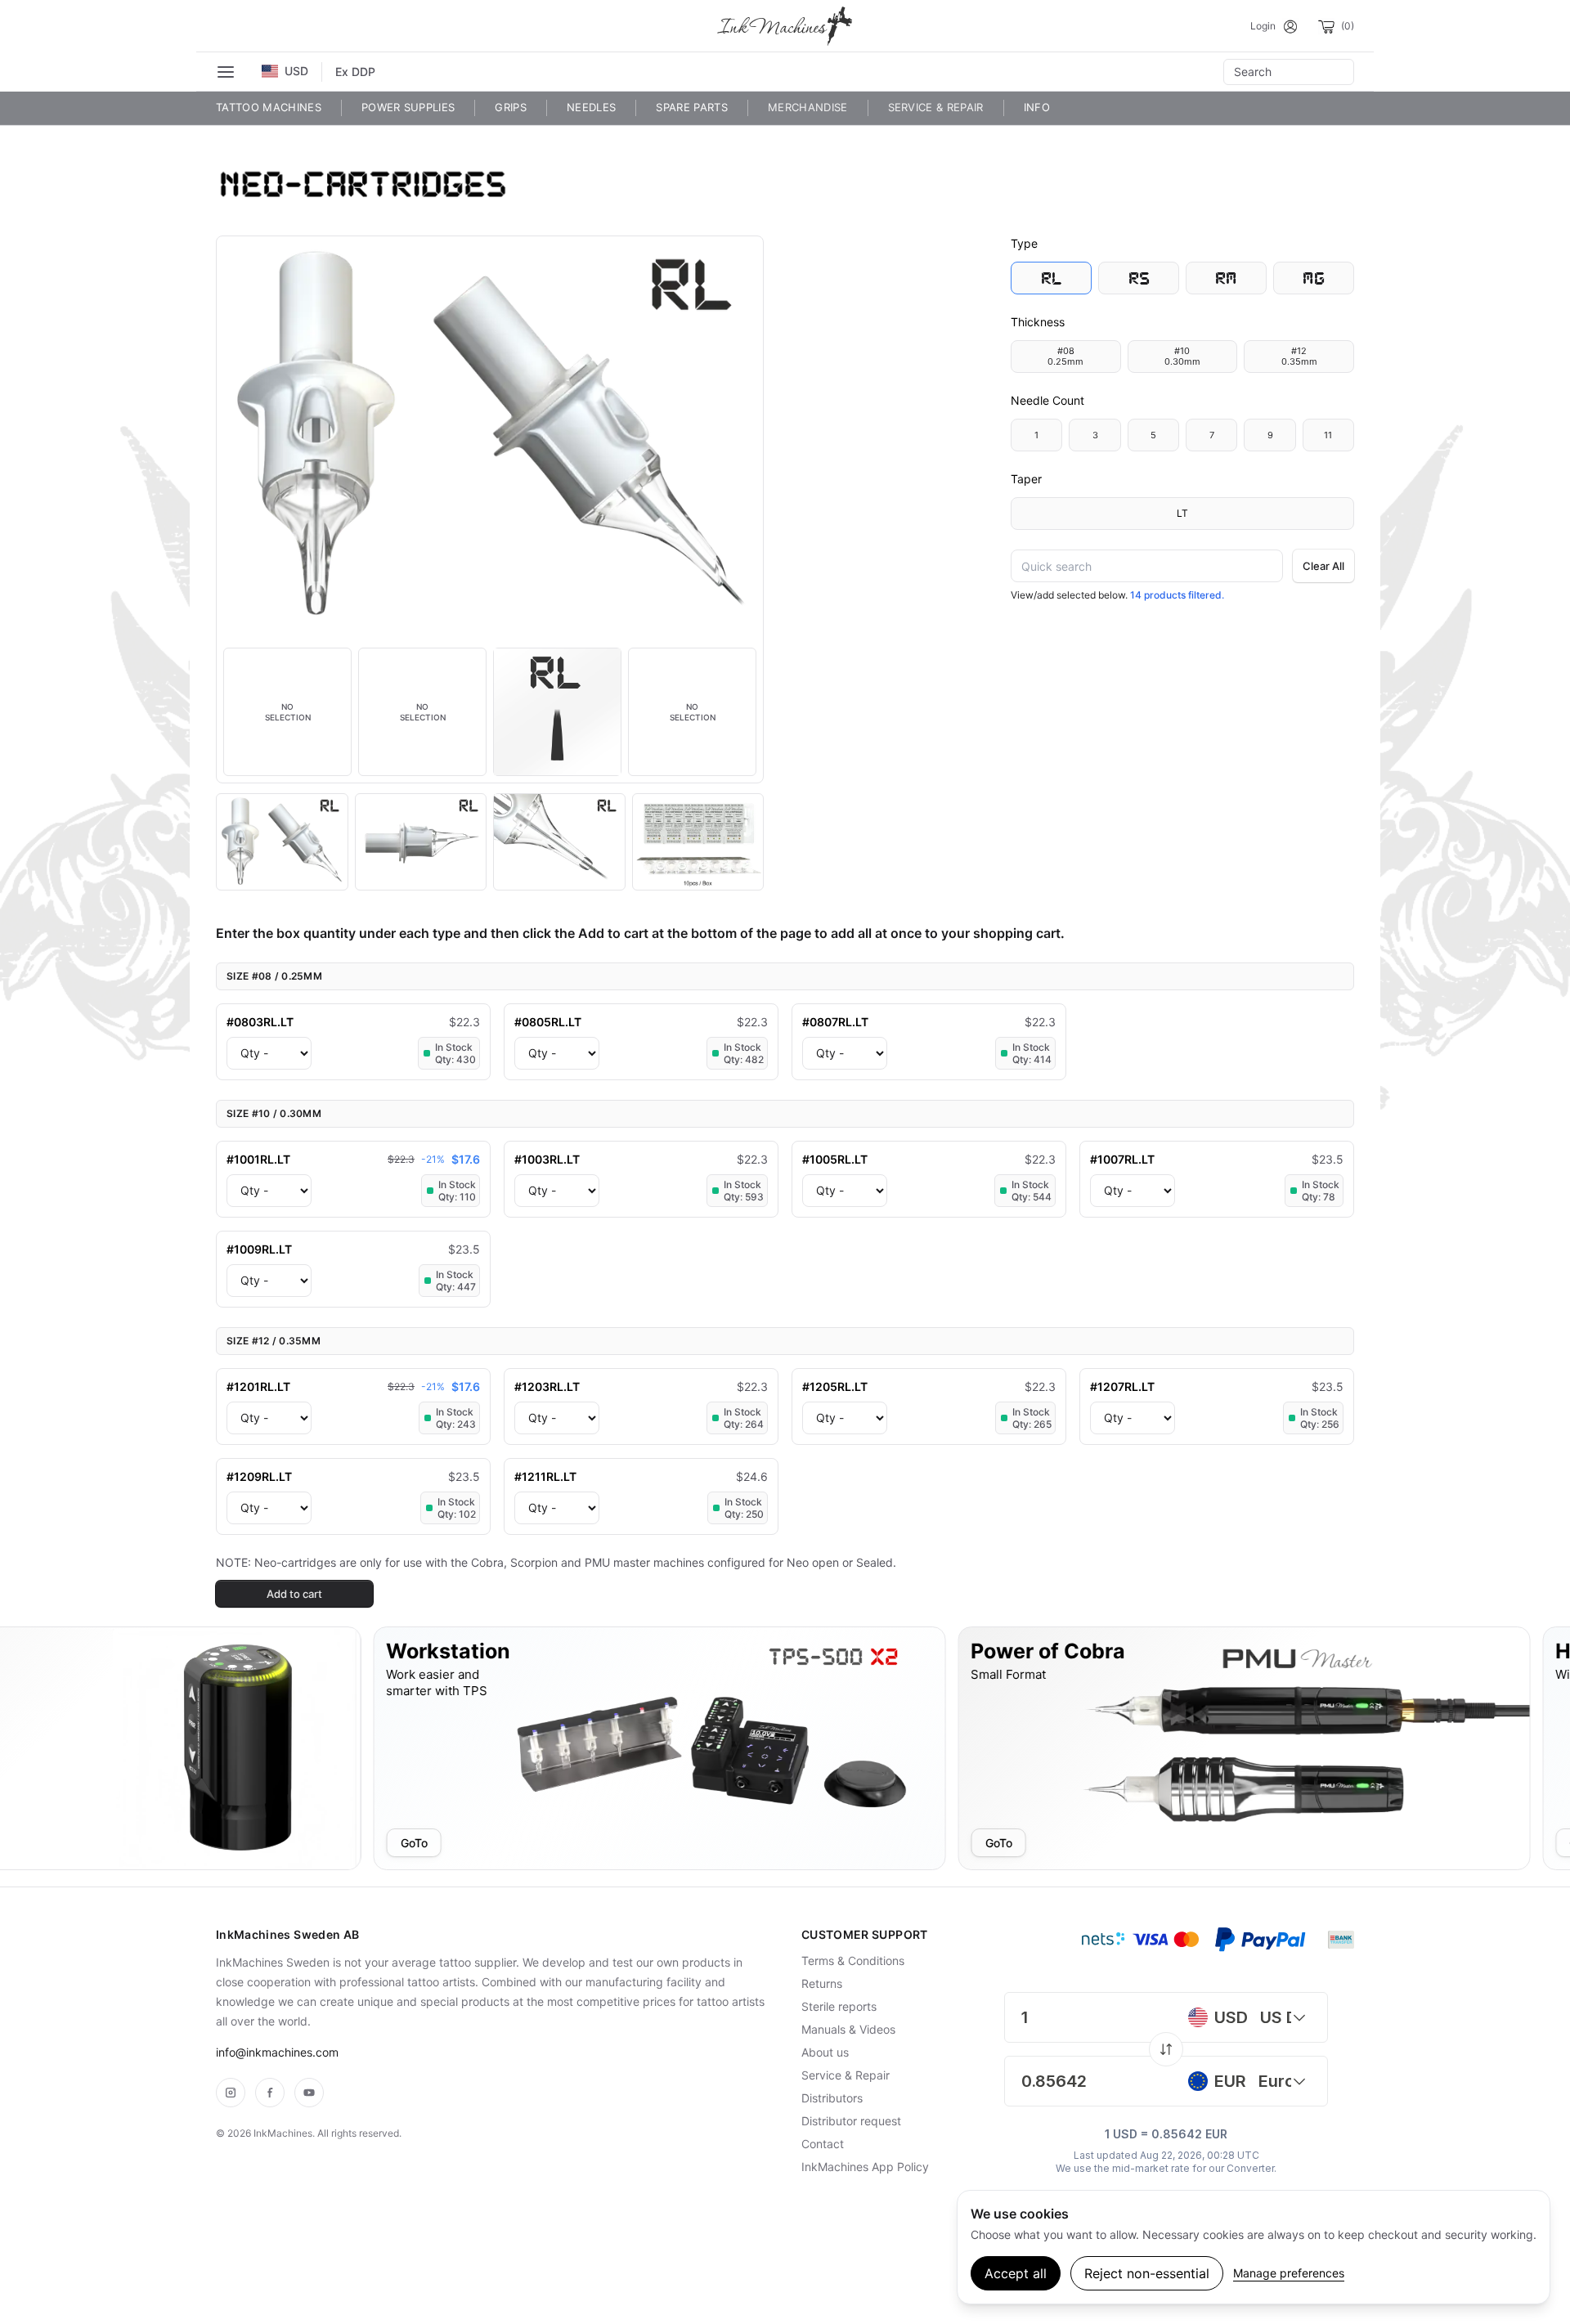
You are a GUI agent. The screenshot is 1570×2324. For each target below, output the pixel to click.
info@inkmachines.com (277, 2052)
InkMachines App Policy (865, 2167)
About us (825, 2052)
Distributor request (851, 2121)
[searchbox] (1289, 72)
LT (1182, 513)
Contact (823, 2144)
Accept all (1016, 2273)
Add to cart (294, 1594)
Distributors (832, 2098)
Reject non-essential (1147, 2273)
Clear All (1323, 566)
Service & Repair (936, 107)
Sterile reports (839, 2006)
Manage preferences (1289, 2273)
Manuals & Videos (848, 2029)
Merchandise (808, 107)
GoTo (240, 1842)
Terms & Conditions (853, 1961)
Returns (822, 1983)
